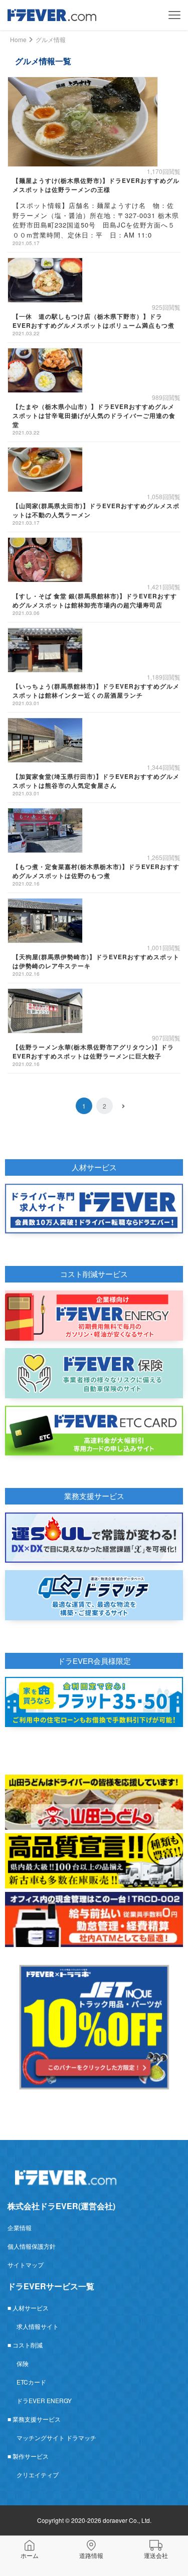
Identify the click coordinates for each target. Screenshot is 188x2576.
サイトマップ (26, 2265)
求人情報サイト (38, 2326)
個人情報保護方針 (32, 2246)
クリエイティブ (38, 2475)
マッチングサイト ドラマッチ (56, 2437)
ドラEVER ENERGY (44, 2400)
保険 (23, 2363)
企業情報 (20, 2227)
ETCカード (31, 2382)
